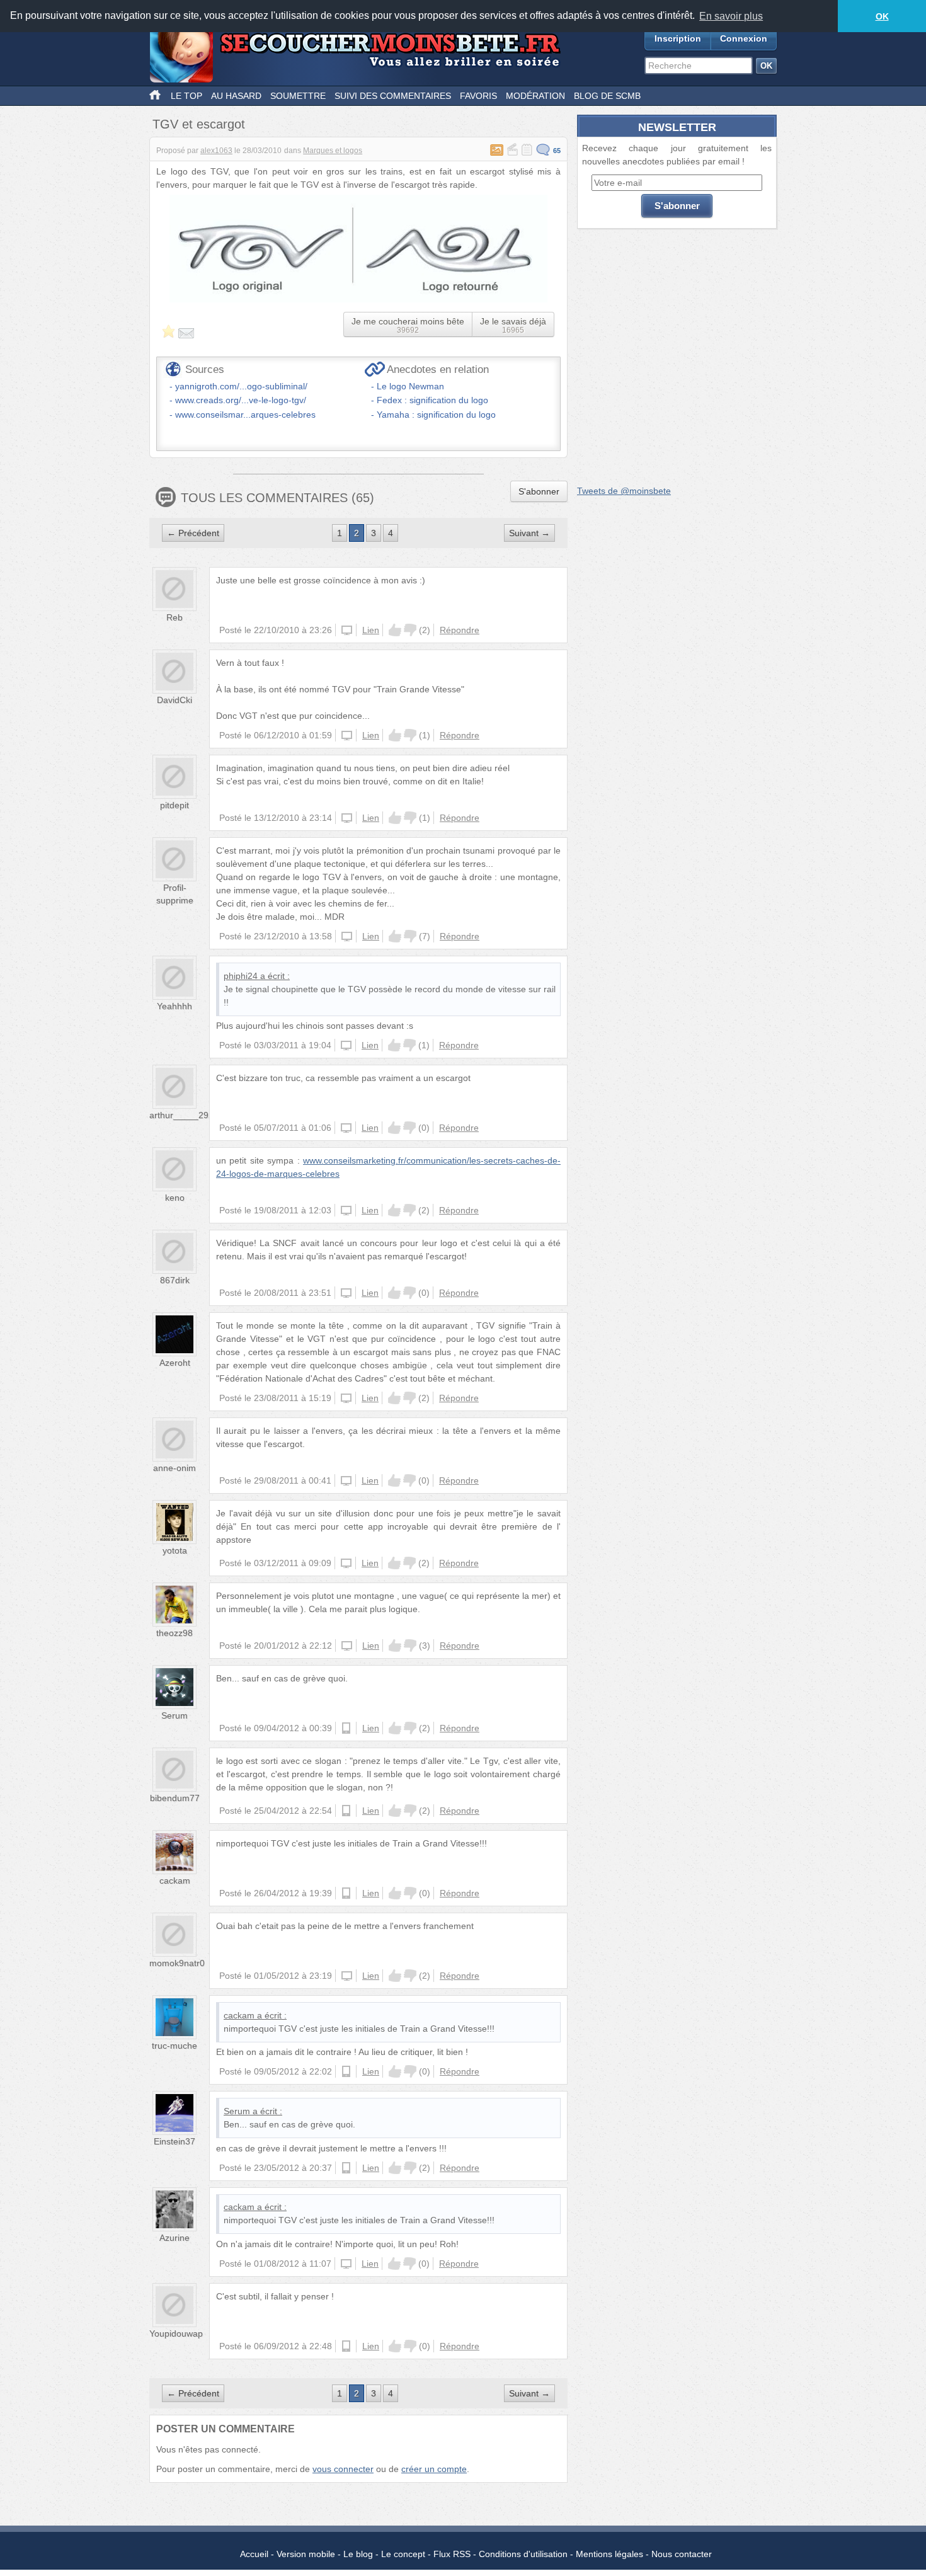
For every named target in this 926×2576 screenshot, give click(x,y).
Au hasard (236, 96)
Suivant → (529, 533)
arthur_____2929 (184, 1115)
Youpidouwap (176, 2333)
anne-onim (174, 1468)
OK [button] (882, 16)
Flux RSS (452, 2554)
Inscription (678, 38)
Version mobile (306, 2554)
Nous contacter (682, 2554)
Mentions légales (609, 2554)
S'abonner (539, 491)
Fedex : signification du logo (432, 400)
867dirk (175, 1280)
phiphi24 (241, 976)
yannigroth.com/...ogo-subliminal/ (241, 386)
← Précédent (193, 533)
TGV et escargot (199, 124)
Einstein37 (174, 2141)
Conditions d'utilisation (523, 2554)
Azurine (174, 2238)
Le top (186, 96)
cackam (175, 1880)
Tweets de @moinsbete (624, 491)
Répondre (460, 630)
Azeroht (175, 1363)
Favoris (478, 96)
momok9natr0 (177, 1963)
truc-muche (174, 2046)
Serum (174, 1715)
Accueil (254, 2554)
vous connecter (343, 2469)
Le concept (403, 2554)
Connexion (744, 38)
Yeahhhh (174, 1006)
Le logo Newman (410, 386)
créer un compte (434, 2469)
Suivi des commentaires (393, 96)
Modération (535, 96)
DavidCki (174, 700)
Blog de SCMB (607, 96)
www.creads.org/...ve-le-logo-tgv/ (241, 400)
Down (410, 630)
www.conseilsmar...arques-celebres (245, 415)
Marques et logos (333, 151)
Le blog (358, 2554)
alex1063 (216, 151)
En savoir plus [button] (731, 16)
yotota (175, 1550)
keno (175, 1198)
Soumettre (298, 96)
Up (395, 630)
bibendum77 (175, 1798)
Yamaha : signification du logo (436, 415)
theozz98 (174, 1633)
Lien (371, 630)
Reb (174, 617)
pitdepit (174, 805)
